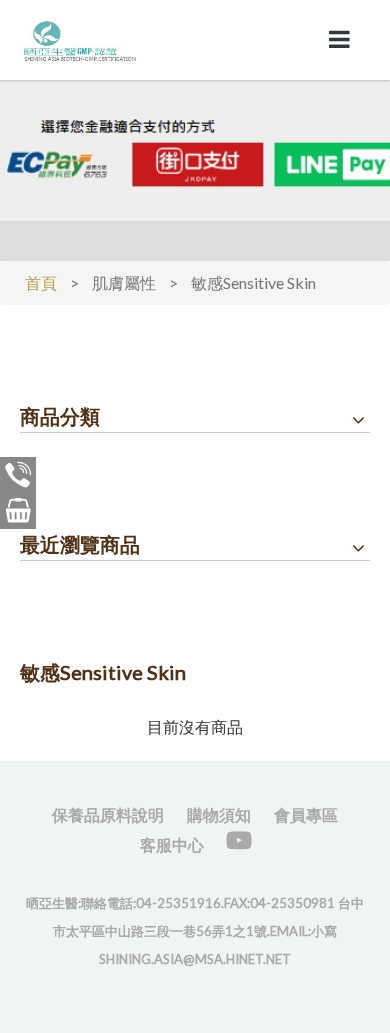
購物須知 (219, 814)
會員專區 (306, 814)
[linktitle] (80, 37)
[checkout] (18, 511)
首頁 (41, 282)
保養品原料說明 (108, 814)
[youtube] (239, 840)
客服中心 (172, 844)
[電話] (18, 475)
